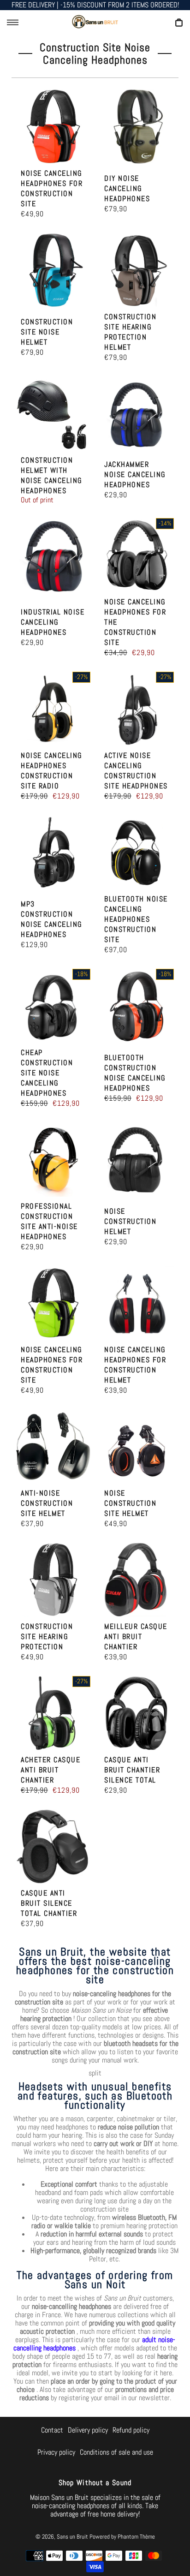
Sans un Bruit (72, 2537)
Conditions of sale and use (116, 2452)
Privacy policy (56, 2452)
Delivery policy (88, 2430)
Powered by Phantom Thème (122, 2537)
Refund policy (131, 2430)
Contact (52, 2430)
